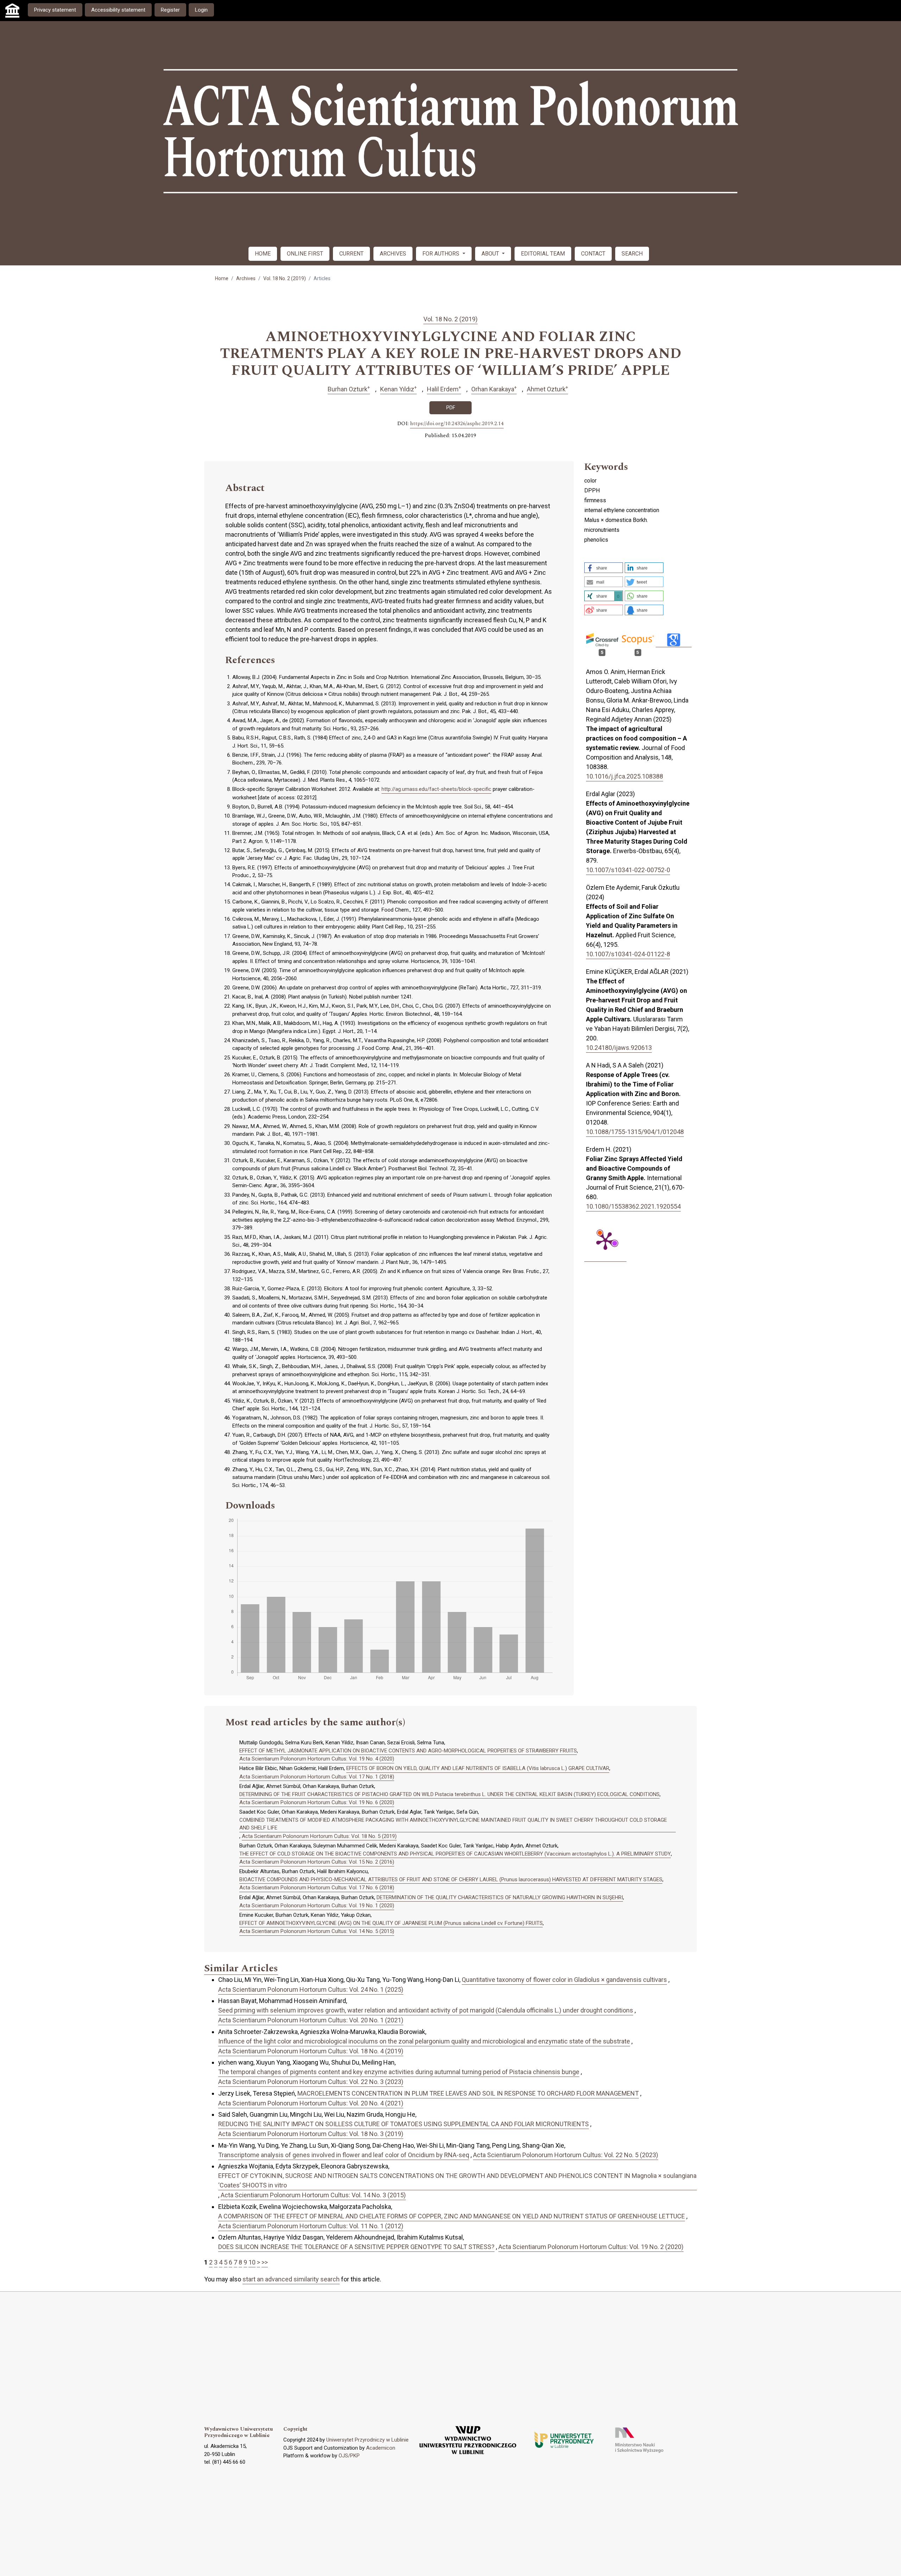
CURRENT (351, 254)
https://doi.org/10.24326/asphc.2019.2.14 (457, 424)
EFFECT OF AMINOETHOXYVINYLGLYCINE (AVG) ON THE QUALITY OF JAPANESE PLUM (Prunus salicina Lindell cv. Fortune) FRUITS (391, 1923)
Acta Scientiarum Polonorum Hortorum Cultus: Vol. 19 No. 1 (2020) (317, 1906)
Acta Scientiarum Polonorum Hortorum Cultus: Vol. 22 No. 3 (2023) (311, 2082)
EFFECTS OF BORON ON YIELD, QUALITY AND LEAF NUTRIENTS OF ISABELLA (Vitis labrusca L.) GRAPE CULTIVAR (478, 1768)
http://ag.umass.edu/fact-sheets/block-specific (436, 789)
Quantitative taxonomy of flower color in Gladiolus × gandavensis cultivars (564, 1980)
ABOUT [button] (491, 254)
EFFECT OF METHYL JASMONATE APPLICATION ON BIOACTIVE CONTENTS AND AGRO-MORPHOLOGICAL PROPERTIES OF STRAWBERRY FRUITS (408, 1751)
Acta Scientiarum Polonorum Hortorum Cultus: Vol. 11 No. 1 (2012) (311, 2226)
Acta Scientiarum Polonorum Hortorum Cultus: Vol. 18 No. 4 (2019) (311, 2051)
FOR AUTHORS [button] (442, 254)
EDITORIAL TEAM (543, 254)
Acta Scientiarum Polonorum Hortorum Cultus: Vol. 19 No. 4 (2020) (317, 1759)
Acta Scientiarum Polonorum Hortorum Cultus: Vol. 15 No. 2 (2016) (317, 1862)
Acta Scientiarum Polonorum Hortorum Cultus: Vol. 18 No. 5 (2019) (319, 1836)
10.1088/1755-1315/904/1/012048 (635, 1132)
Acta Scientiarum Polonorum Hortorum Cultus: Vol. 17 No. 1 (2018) (317, 1777)
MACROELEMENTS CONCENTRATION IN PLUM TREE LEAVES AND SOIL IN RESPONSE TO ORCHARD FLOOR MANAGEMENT (468, 2093)
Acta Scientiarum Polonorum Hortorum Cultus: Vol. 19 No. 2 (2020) (591, 2247)
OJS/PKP (349, 2456)
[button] (604, 568)
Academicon (381, 2448)
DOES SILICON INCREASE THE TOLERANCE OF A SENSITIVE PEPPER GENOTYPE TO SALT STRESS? (356, 2247)
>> (265, 2262)
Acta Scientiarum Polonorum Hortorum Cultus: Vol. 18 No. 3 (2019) (311, 2134)
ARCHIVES (393, 254)
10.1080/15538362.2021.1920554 (633, 1206)
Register (170, 10)
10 (252, 2262)
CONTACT (593, 254)
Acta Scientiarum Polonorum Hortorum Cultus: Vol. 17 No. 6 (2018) (317, 1888)
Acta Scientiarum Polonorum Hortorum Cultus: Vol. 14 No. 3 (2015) (313, 2195)
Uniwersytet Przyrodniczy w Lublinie (367, 2440)
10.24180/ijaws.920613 (619, 1048)
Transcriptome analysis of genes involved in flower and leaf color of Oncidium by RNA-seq (344, 2155)
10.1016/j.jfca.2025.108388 (625, 776)
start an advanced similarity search (291, 2279)
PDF (451, 408)
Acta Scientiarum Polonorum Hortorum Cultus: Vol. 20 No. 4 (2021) (311, 2103)
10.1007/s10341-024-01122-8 (628, 954)
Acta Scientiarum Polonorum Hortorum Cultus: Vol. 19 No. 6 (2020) (317, 1802)
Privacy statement (55, 10)
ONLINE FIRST (305, 254)
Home (222, 278)
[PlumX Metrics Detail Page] (605, 1240)
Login (201, 10)
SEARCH (632, 254)
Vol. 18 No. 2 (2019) (285, 278)
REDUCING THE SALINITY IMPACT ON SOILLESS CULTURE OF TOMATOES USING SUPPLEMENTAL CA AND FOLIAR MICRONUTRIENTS (404, 2124)
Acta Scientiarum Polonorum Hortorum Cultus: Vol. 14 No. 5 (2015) (317, 1931)
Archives (246, 278)
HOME (263, 254)
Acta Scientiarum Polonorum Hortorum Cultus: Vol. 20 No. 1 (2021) (311, 2020)
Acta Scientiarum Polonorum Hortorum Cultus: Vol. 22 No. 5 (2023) (566, 2155)
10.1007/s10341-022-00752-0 (628, 870)
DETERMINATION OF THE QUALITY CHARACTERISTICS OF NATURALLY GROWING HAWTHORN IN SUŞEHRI (500, 1897)
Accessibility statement (118, 10)
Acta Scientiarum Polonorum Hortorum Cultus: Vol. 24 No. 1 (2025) (311, 1989)
